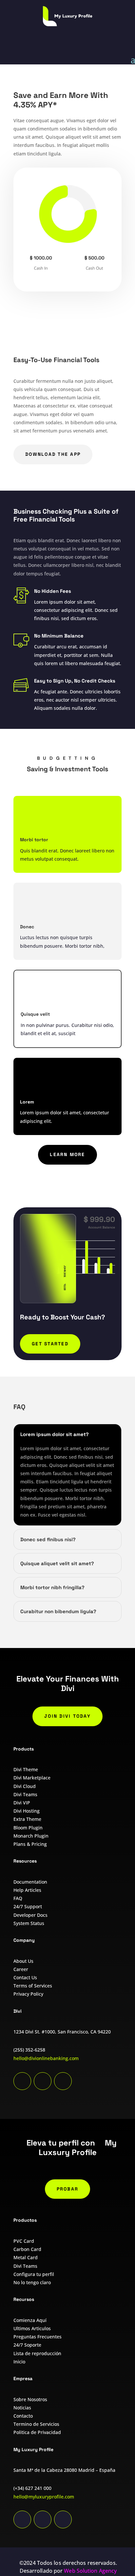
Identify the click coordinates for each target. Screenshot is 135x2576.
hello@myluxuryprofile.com (44, 2497)
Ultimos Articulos (32, 2328)
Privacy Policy (28, 1994)
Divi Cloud (25, 1786)
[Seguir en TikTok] (22, 2519)
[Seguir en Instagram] (63, 2519)
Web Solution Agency (90, 2571)
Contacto (23, 2416)
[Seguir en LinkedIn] (22, 2081)
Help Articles (27, 1890)
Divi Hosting (27, 1811)
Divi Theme (26, 1769)
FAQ (18, 1898)
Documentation (30, 1882)
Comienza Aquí (30, 2320)
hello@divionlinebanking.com (46, 2058)
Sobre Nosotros (30, 2399)
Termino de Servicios (36, 2424)
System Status (29, 1923)
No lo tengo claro (32, 2282)
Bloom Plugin (28, 1828)
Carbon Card (27, 2249)
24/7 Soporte (27, 2345)
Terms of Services (33, 1986)
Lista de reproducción (37, 2353)
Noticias (22, 2408)
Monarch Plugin (31, 1836)
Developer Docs (30, 1915)
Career (21, 1969)
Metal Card (26, 2257)
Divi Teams (25, 1794)
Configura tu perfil (34, 2274)
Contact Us (25, 1977)
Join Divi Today (67, 1716)
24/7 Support (28, 1906)
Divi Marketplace (32, 1778)
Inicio (19, 2362)
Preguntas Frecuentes (38, 2337)
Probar (67, 2189)
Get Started (50, 1344)
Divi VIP (22, 1803)
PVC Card (24, 2241)
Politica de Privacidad (37, 2432)
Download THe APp (53, 454)
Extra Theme (27, 1819)
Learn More (67, 1154)
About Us (23, 1961)
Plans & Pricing (30, 1844)
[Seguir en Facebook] (43, 2081)
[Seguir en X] (63, 2081)
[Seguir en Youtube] (43, 2519)
